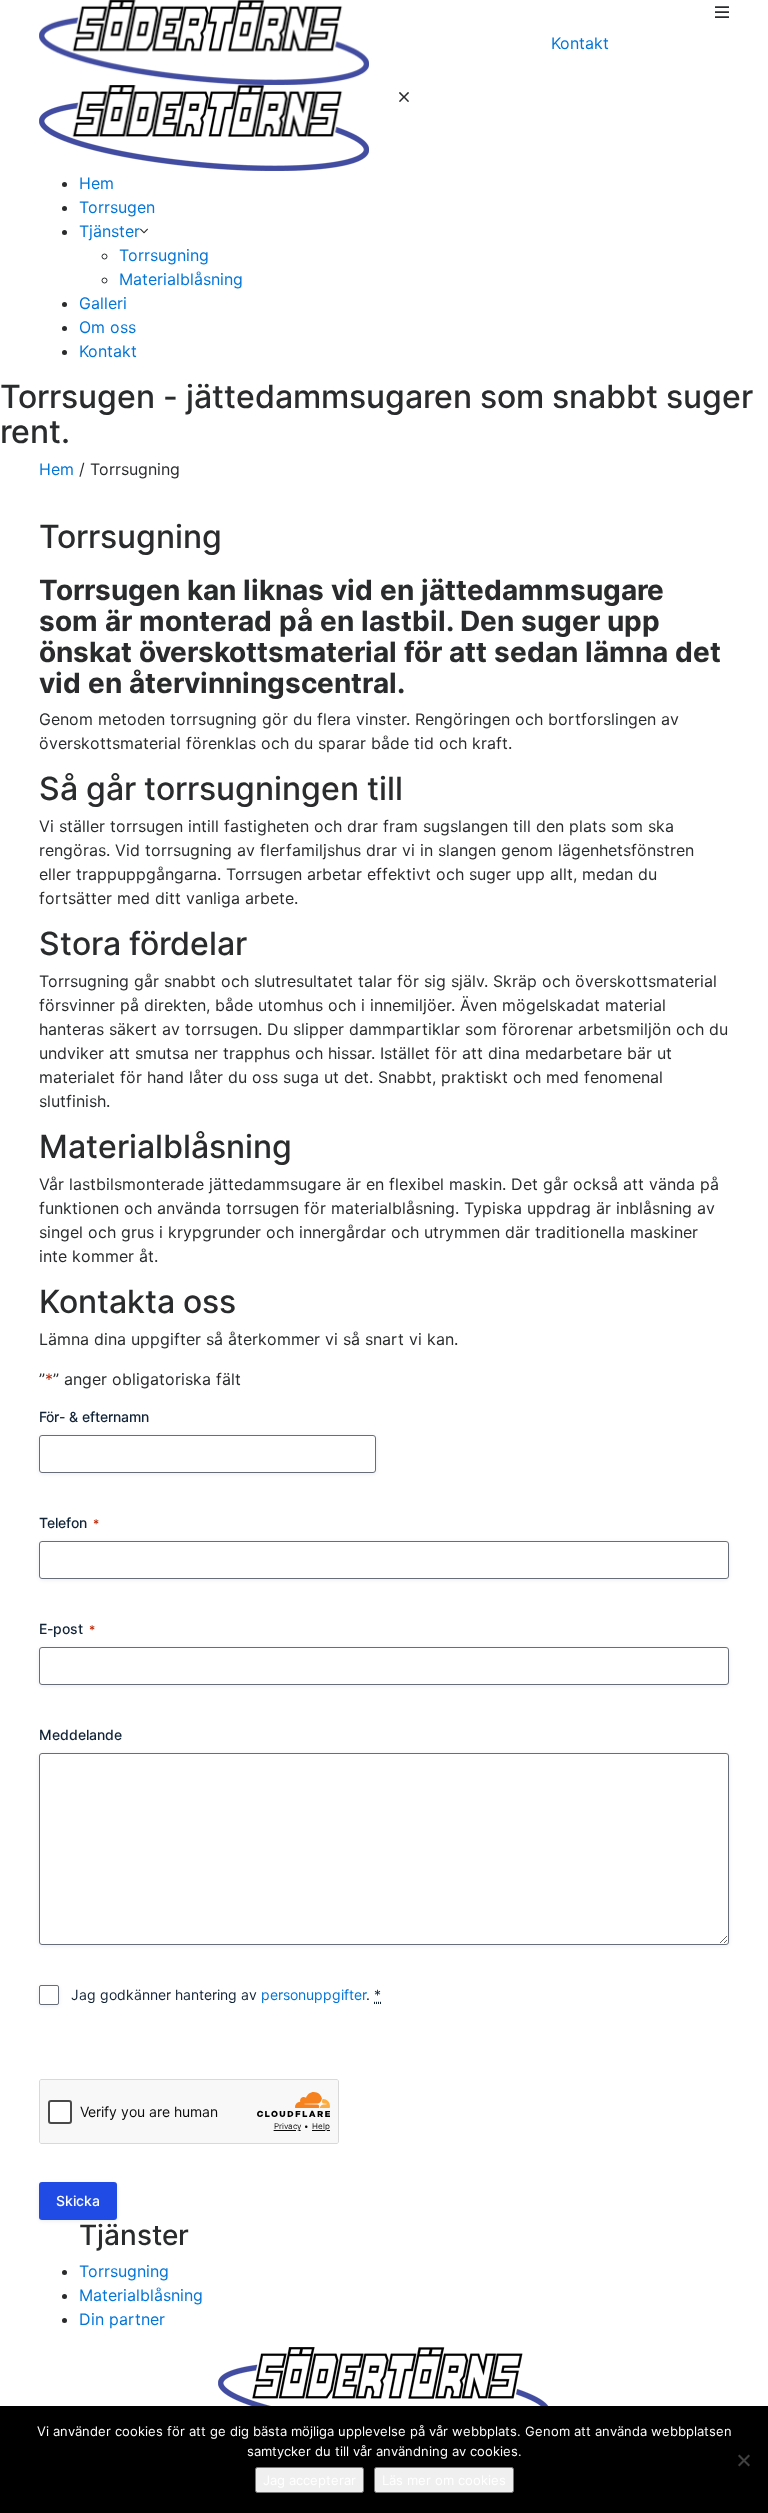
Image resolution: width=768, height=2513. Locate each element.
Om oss (107, 327)
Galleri (103, 303)
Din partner (122, 2319)
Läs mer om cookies (444, 2480)
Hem (96, 183)
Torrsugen (117, 207)
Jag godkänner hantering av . (226, 1994)
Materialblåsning (181, 279)
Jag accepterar (309, 2480)
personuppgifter (313, 1994)
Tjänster (109, 231)
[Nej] (743, 2460)
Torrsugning (164, 255)
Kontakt (580, 43)
